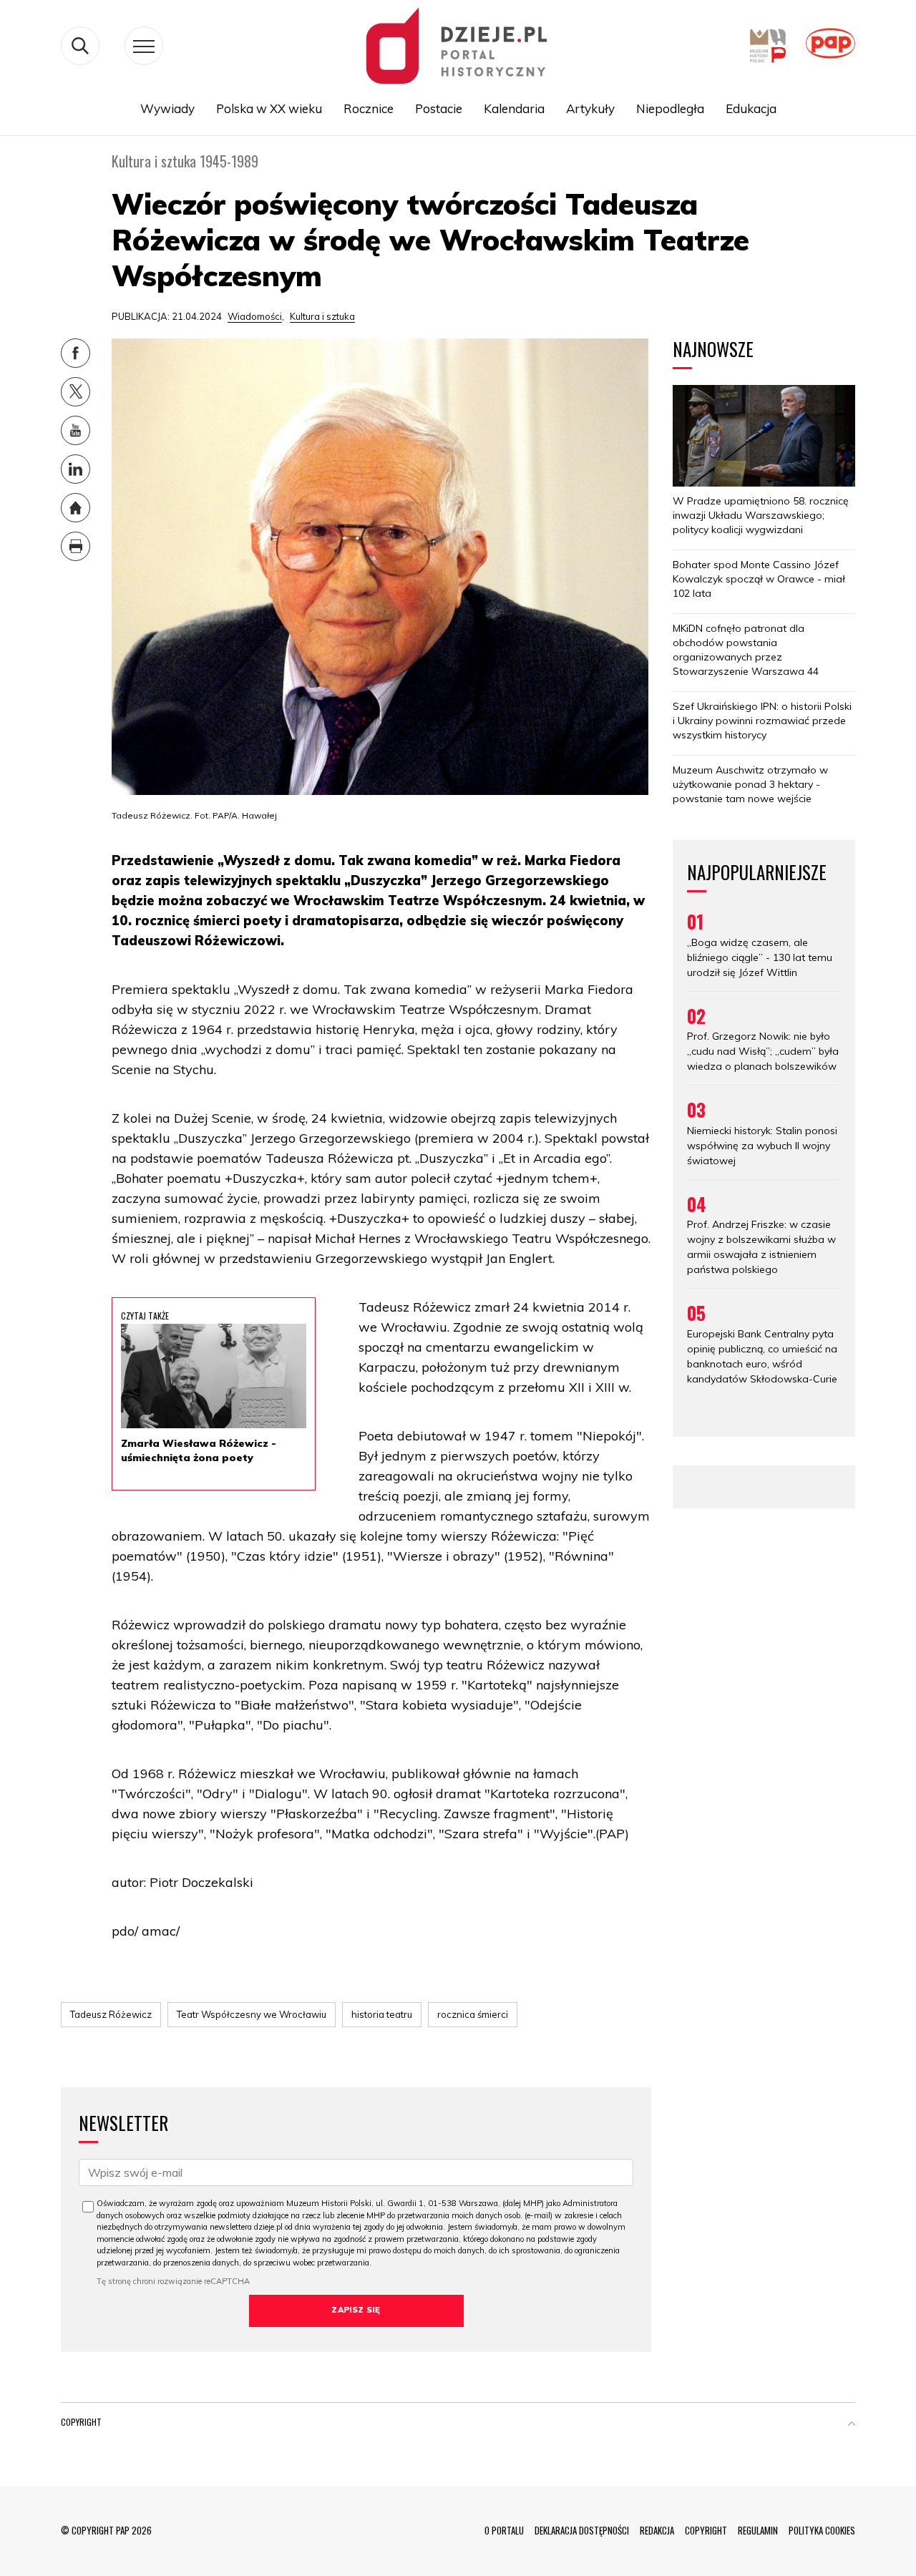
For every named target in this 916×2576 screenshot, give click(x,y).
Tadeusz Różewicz (111, 2014)
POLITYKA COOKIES (822, 2530)
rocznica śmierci (473, 2014)
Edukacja (751, 108)
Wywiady (167, 108)
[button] (852, 2425)
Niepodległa (670, 108)
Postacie (439, 108)
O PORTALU (504, 2530)
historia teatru (382, 2014)
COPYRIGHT (706, 2530)
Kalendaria (514, 108)
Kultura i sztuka (322, 316)
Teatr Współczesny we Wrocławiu (252, 2014)
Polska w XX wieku (269, 108)
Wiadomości (255, 316)
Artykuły (590, 108)
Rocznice (369, 108)
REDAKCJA (657, 2530)
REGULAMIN (758, 2530)
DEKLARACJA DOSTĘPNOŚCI (582, 2530)
